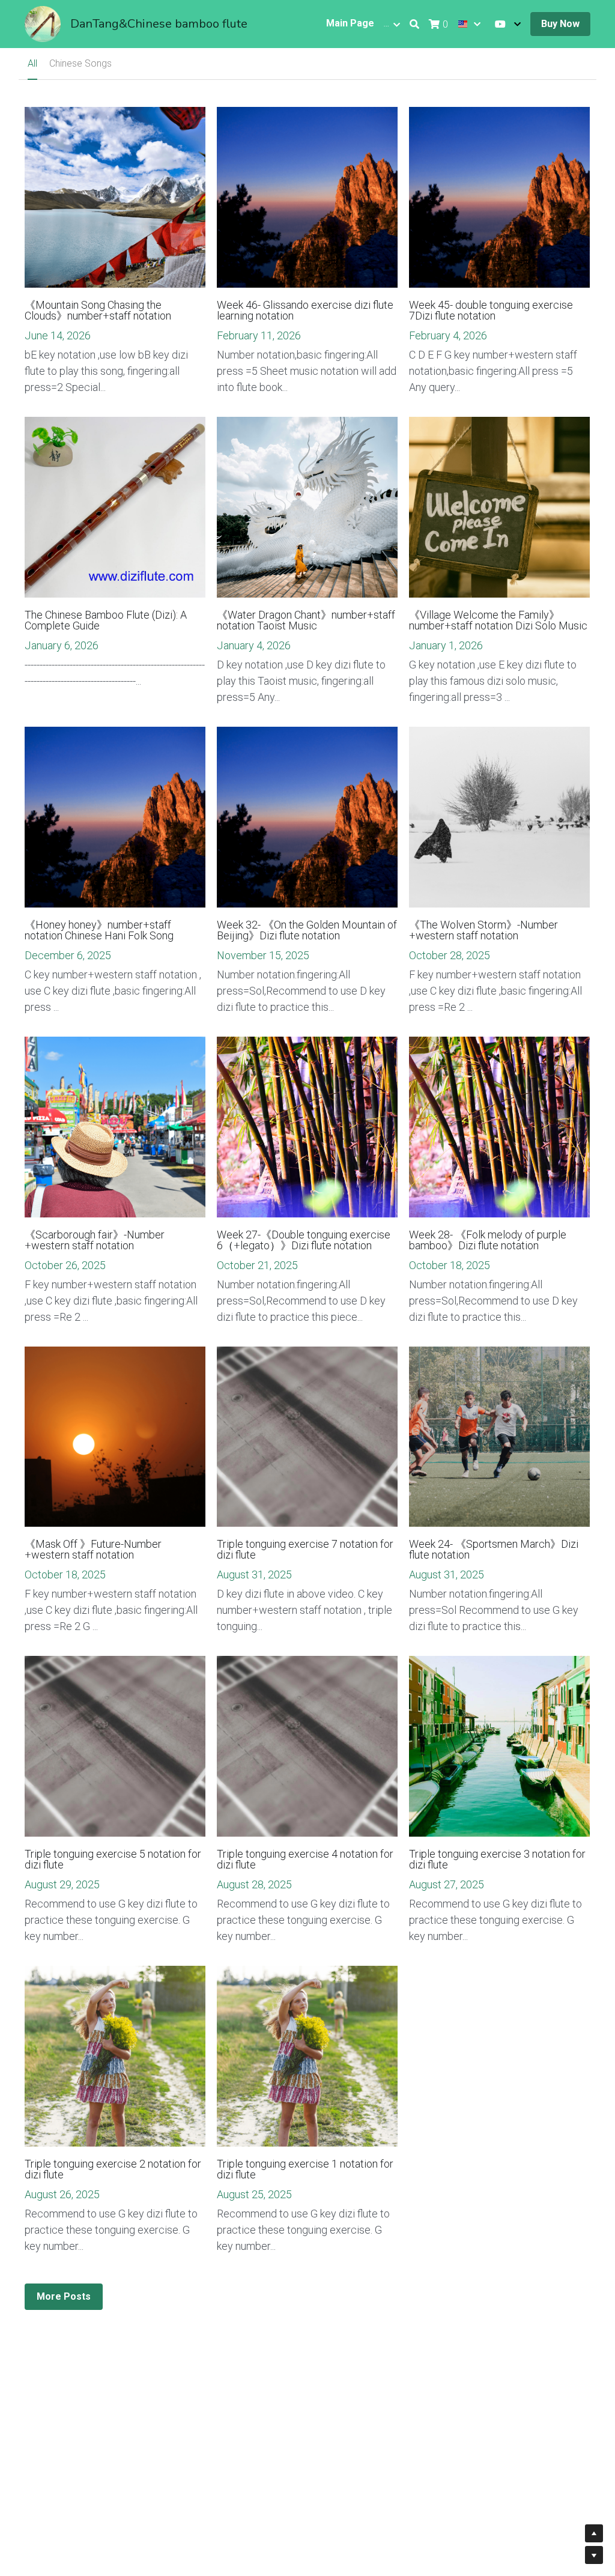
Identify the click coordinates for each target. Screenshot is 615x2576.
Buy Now (560, 24)
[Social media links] (500, 24)
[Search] (414, 24)
